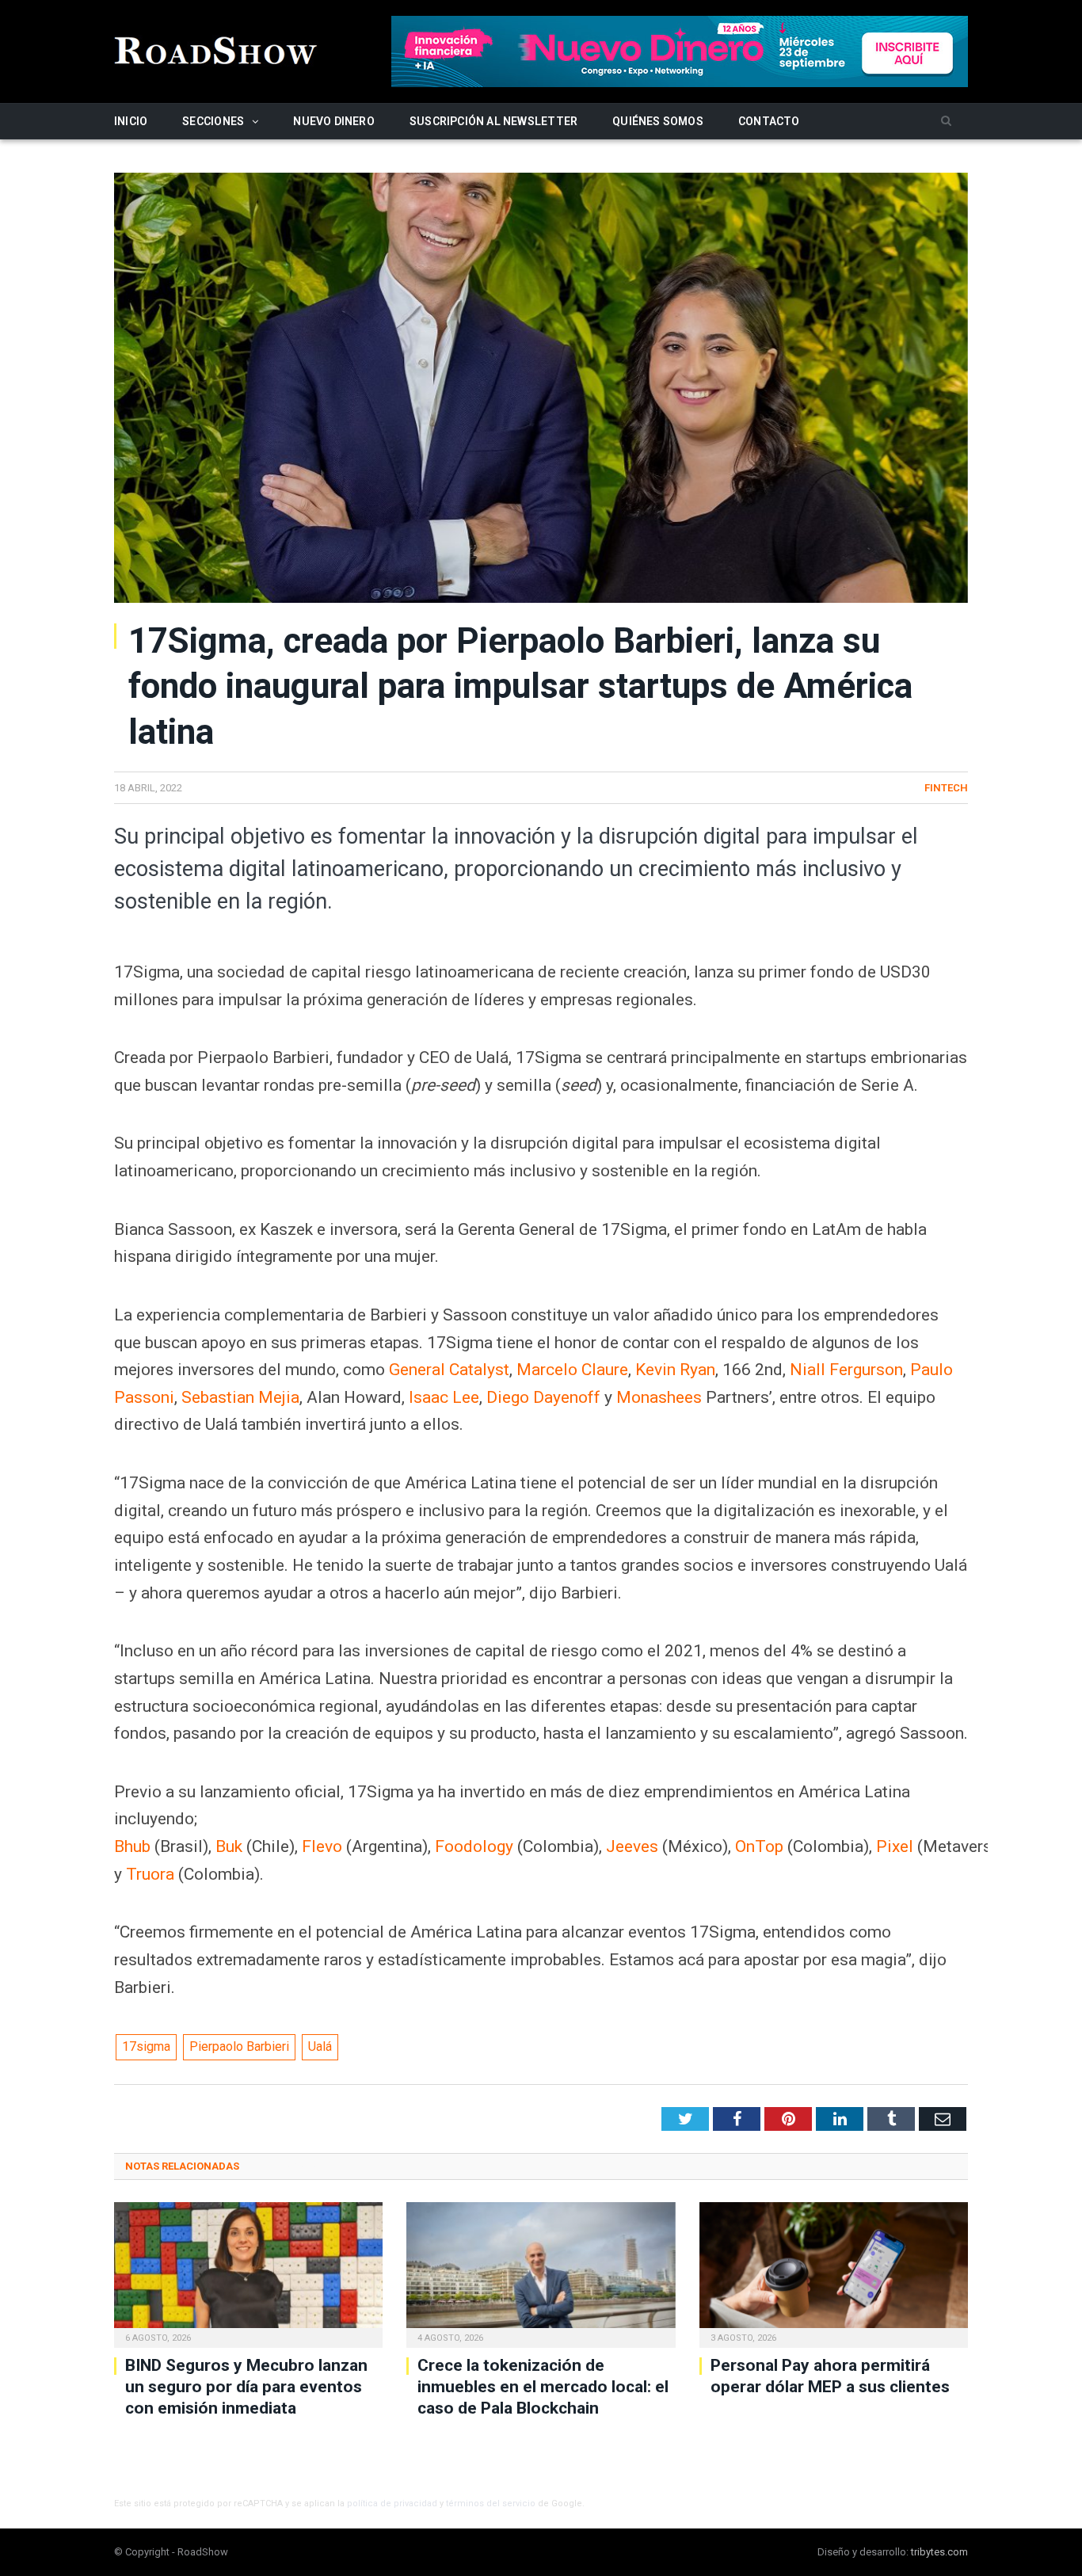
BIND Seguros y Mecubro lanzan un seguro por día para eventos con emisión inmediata (246, 2387)
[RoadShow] (216, 49)
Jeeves (632, 1846)
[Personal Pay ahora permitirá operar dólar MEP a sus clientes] (834, 2273)
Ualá (320, 2046)
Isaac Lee (444, 1397)
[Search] (946, 122)
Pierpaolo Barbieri (239, 2046)
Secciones (213, 121)
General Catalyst (449, 1370)
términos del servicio (491, 2504)
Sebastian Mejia (240, 1397)
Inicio (131, 121)
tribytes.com (939, 2552)
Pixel (895, 1846)
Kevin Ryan (675, 1370)
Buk (229, 1846)
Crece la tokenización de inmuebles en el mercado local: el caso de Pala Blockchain (543, 2387)
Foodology (474, 1846)
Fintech (946, 788)
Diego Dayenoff (543, 1397)
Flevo (322, 1846)
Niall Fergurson (846, 1370)
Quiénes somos (658, 121)
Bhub (132, 1846)
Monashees (659, 1397)
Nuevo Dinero (334, 121)
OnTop (759, 1846)
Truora (150, 1874)
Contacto (769, 121)
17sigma (146, 2046)
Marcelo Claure (572, 1370)
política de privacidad (392, 2504)
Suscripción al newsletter (493, 121)
